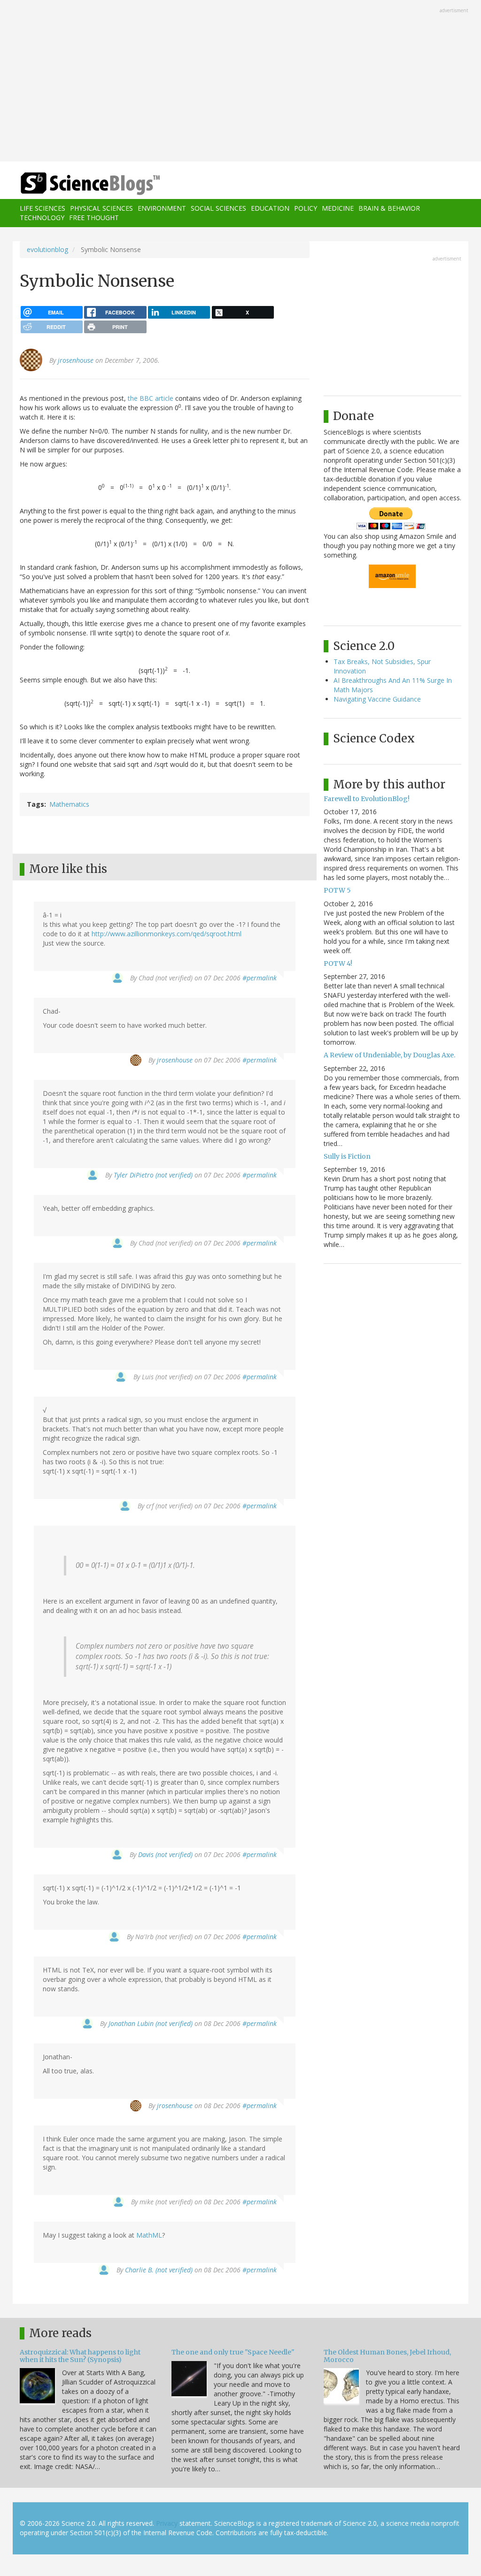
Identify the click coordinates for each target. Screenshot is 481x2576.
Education (270, 208)
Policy (306, 208)
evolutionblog (47, 249)
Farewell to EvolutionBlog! (367, 799)
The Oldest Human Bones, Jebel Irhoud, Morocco (387, 2356)
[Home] (93, 184)
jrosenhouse (76, 360)
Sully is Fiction (347, 1156)
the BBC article (151, 398)
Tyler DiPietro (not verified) (153, 1175)
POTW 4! (338, 963)
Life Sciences (43, 208)
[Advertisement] (240, 82)
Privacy (167, 2523)
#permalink (260, 978)
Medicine (338, 208)
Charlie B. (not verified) (159, 2270)
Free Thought (94, 218)
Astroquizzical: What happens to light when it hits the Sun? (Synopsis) (80, 2356)
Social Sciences (218, 208)
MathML (149, 2235)
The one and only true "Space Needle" (233, 2352)
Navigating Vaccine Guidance (377, 699)
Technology (42, 218)
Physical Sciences (101, 208)
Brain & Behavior (389, 208)
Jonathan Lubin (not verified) (151, 2023)
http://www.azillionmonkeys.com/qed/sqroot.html (167, 934)
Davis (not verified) (165, 1854)
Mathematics (69, 804)
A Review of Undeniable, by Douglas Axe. (389, 1055)
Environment (162, 208)
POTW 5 (337, 890)
